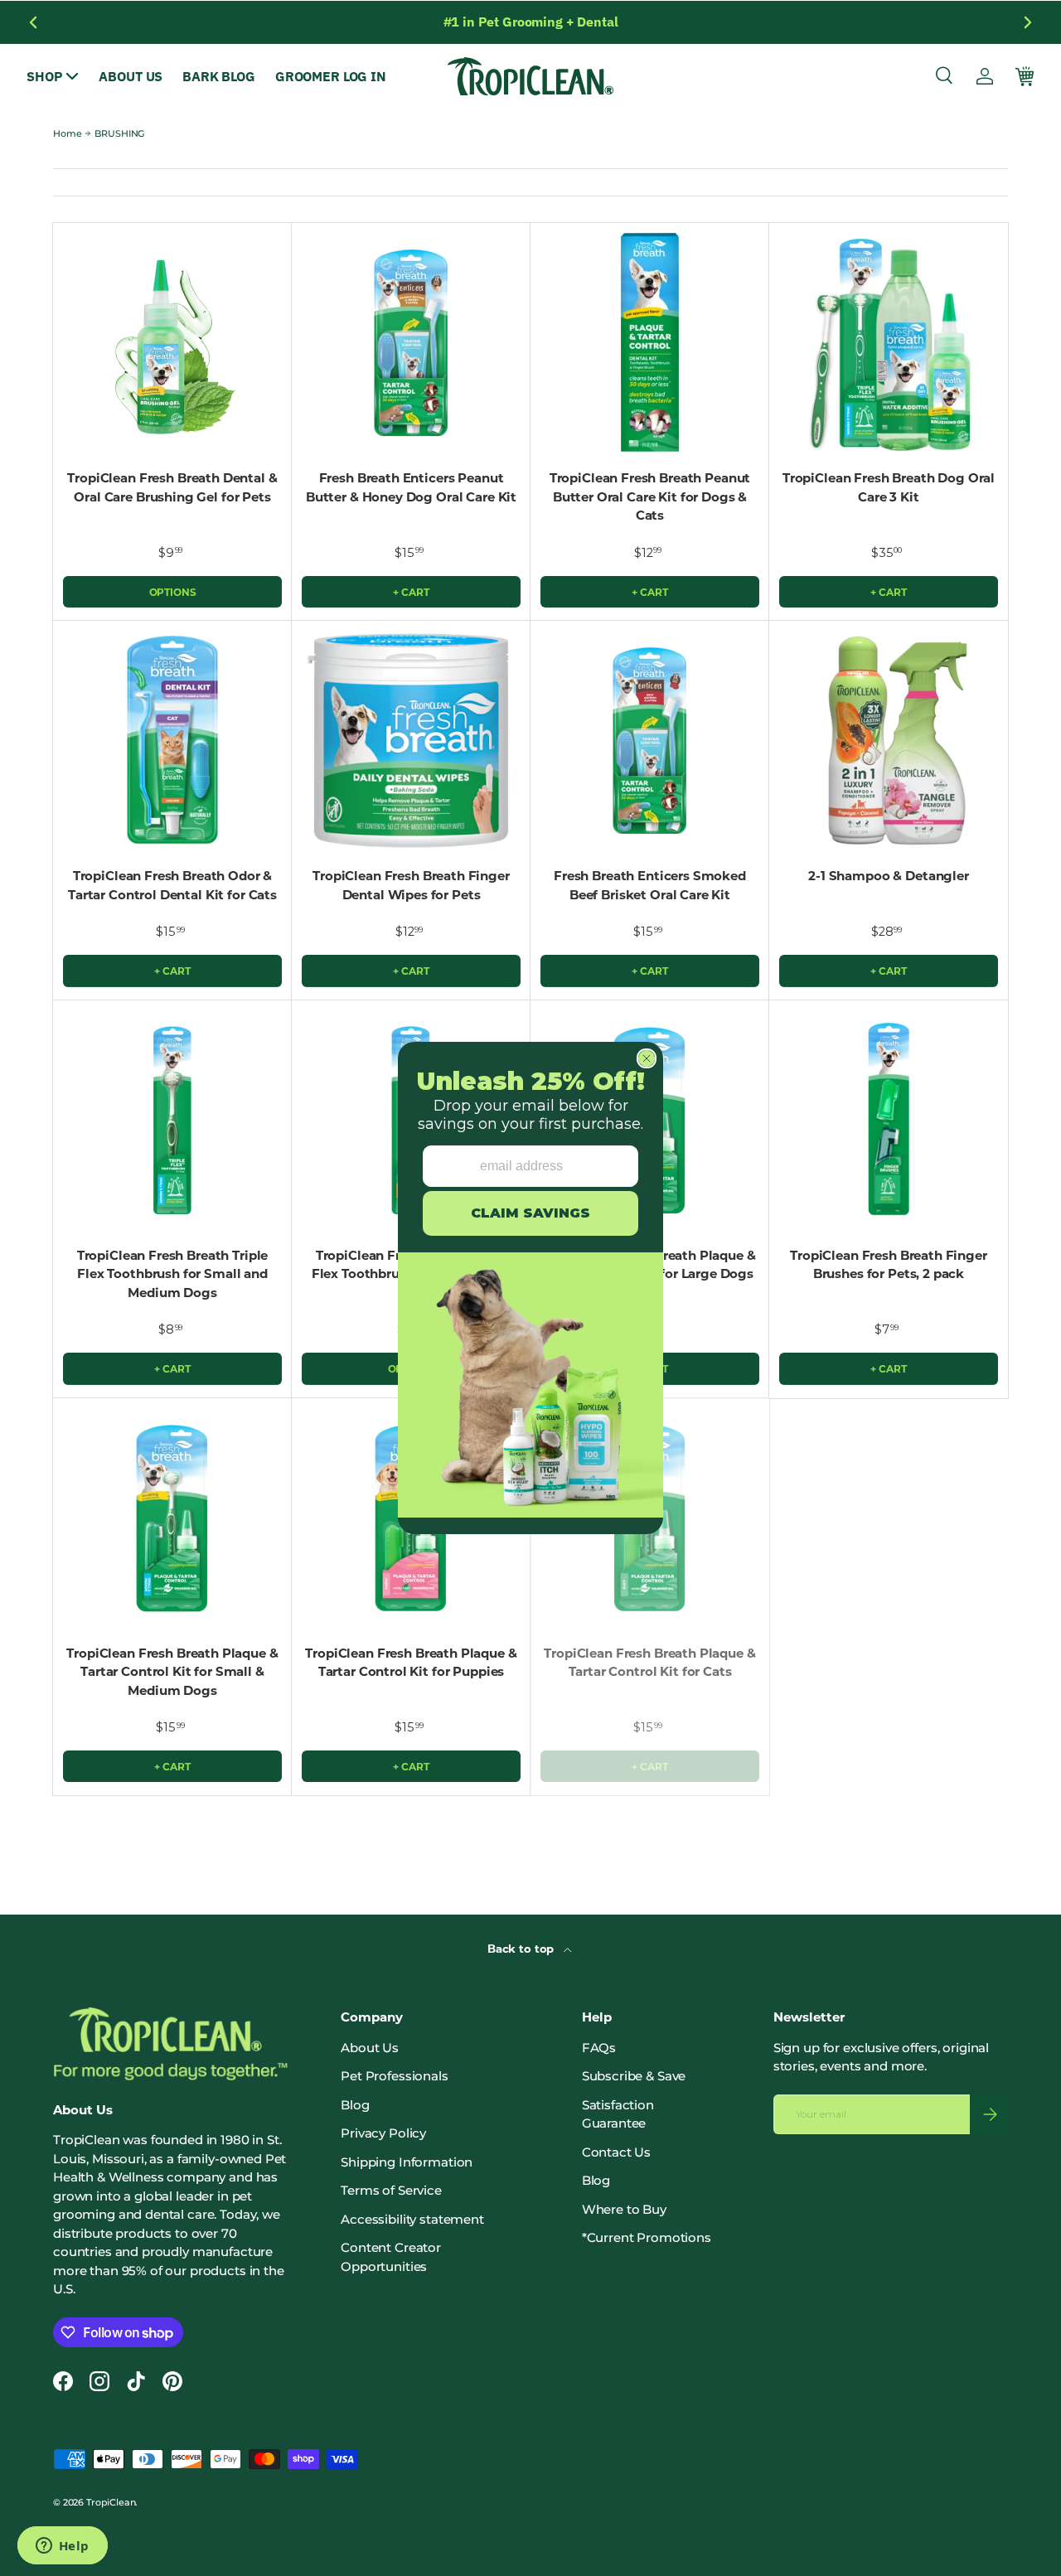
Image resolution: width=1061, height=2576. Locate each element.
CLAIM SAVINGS (530, 1213)
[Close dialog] (647, 1058)
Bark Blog (219, 76)
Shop (44, 76)
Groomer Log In (331, 76)
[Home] (530, 76)
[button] (1025, 76)
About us (131, 76)
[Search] (945, 76)
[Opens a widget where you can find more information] (62, 2547)
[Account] (985, 76)
